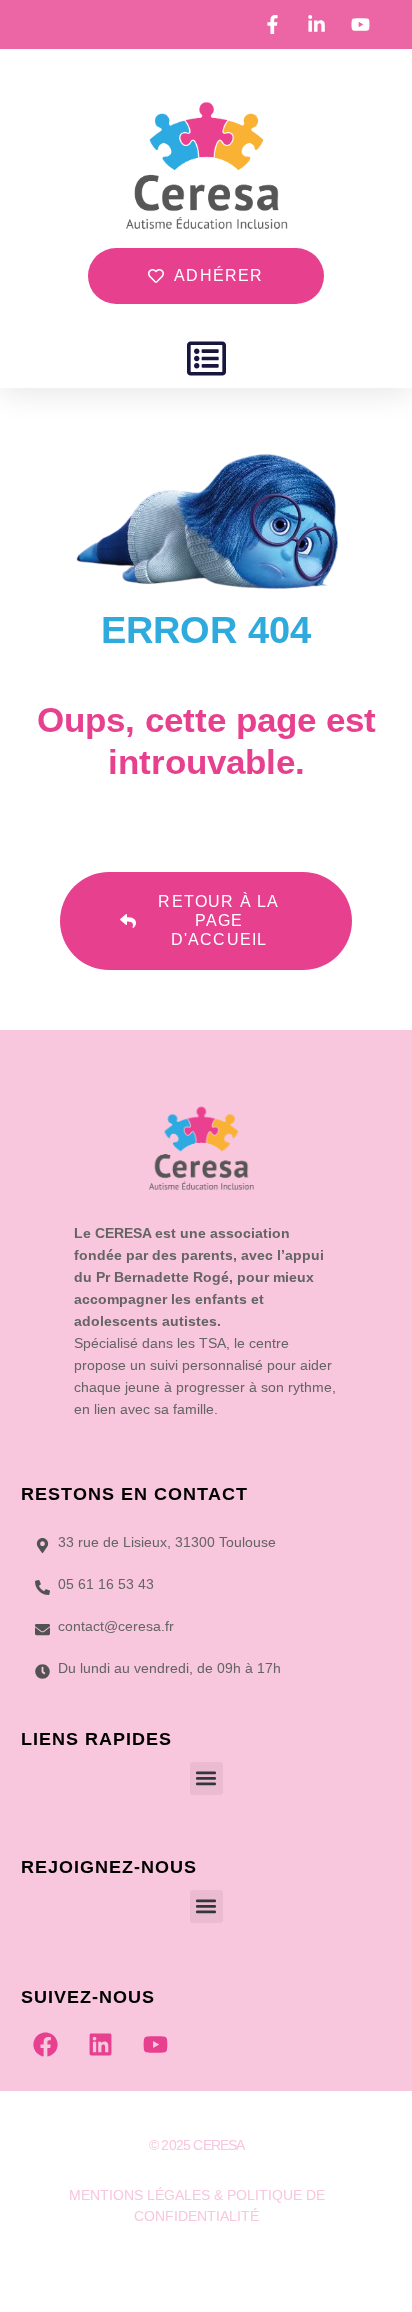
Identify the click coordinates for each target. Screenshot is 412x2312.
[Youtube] (156, 2045)
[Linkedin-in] (197, 2266)
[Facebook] (46, 2045)
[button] (206, 358)
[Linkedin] (101, 2045)
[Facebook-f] (157, 2266)
